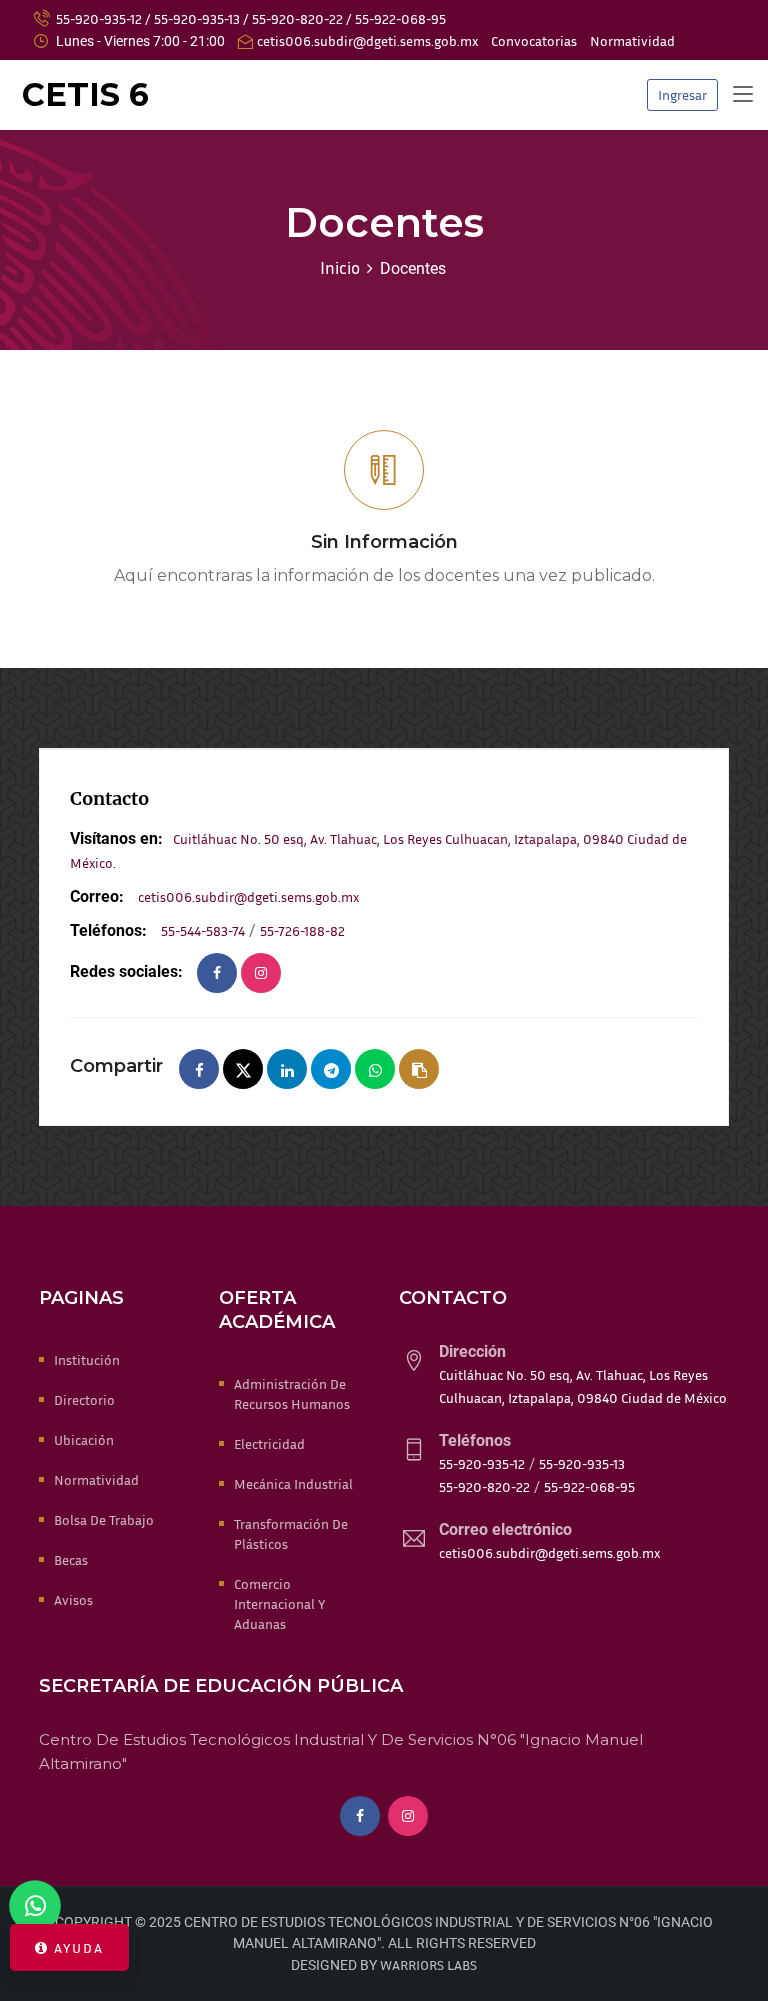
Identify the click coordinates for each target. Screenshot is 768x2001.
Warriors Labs (428, 1964)
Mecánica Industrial (293, 1483)
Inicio (340, 267)
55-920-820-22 (297, 18)
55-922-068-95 (400, 18)
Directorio (84, 1399)
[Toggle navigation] (743, 95)
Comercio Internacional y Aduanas (279, 1603)
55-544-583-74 (203, 930)
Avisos (73, 1599)
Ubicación (84, 1439)
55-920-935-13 (197, 18)
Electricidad (269, 1443)
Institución (87, 1359)
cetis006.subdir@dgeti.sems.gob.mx (367, 40)
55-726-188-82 (302, 930)
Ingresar (682, 94)
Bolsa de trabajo (104, 1519)
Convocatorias (534, 40)
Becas (71, 1559)
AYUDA (76, 1947)
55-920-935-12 (99, 18)
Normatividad (632, 40)
